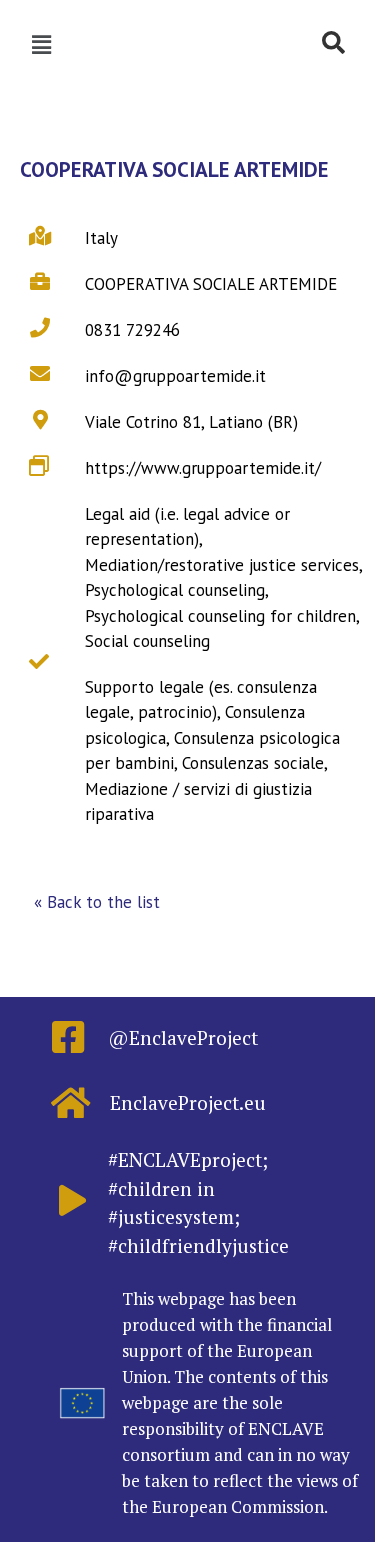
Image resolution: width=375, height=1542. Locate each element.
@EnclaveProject (183, 1037)
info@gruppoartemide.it (175, 376)
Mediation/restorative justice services (222, 565)
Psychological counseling (175, 590)
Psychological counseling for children (220, 616)
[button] (97, 903)
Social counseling (147, 641)
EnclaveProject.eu (188, 1102)
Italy (101, 238)
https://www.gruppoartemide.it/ (203, 468)
